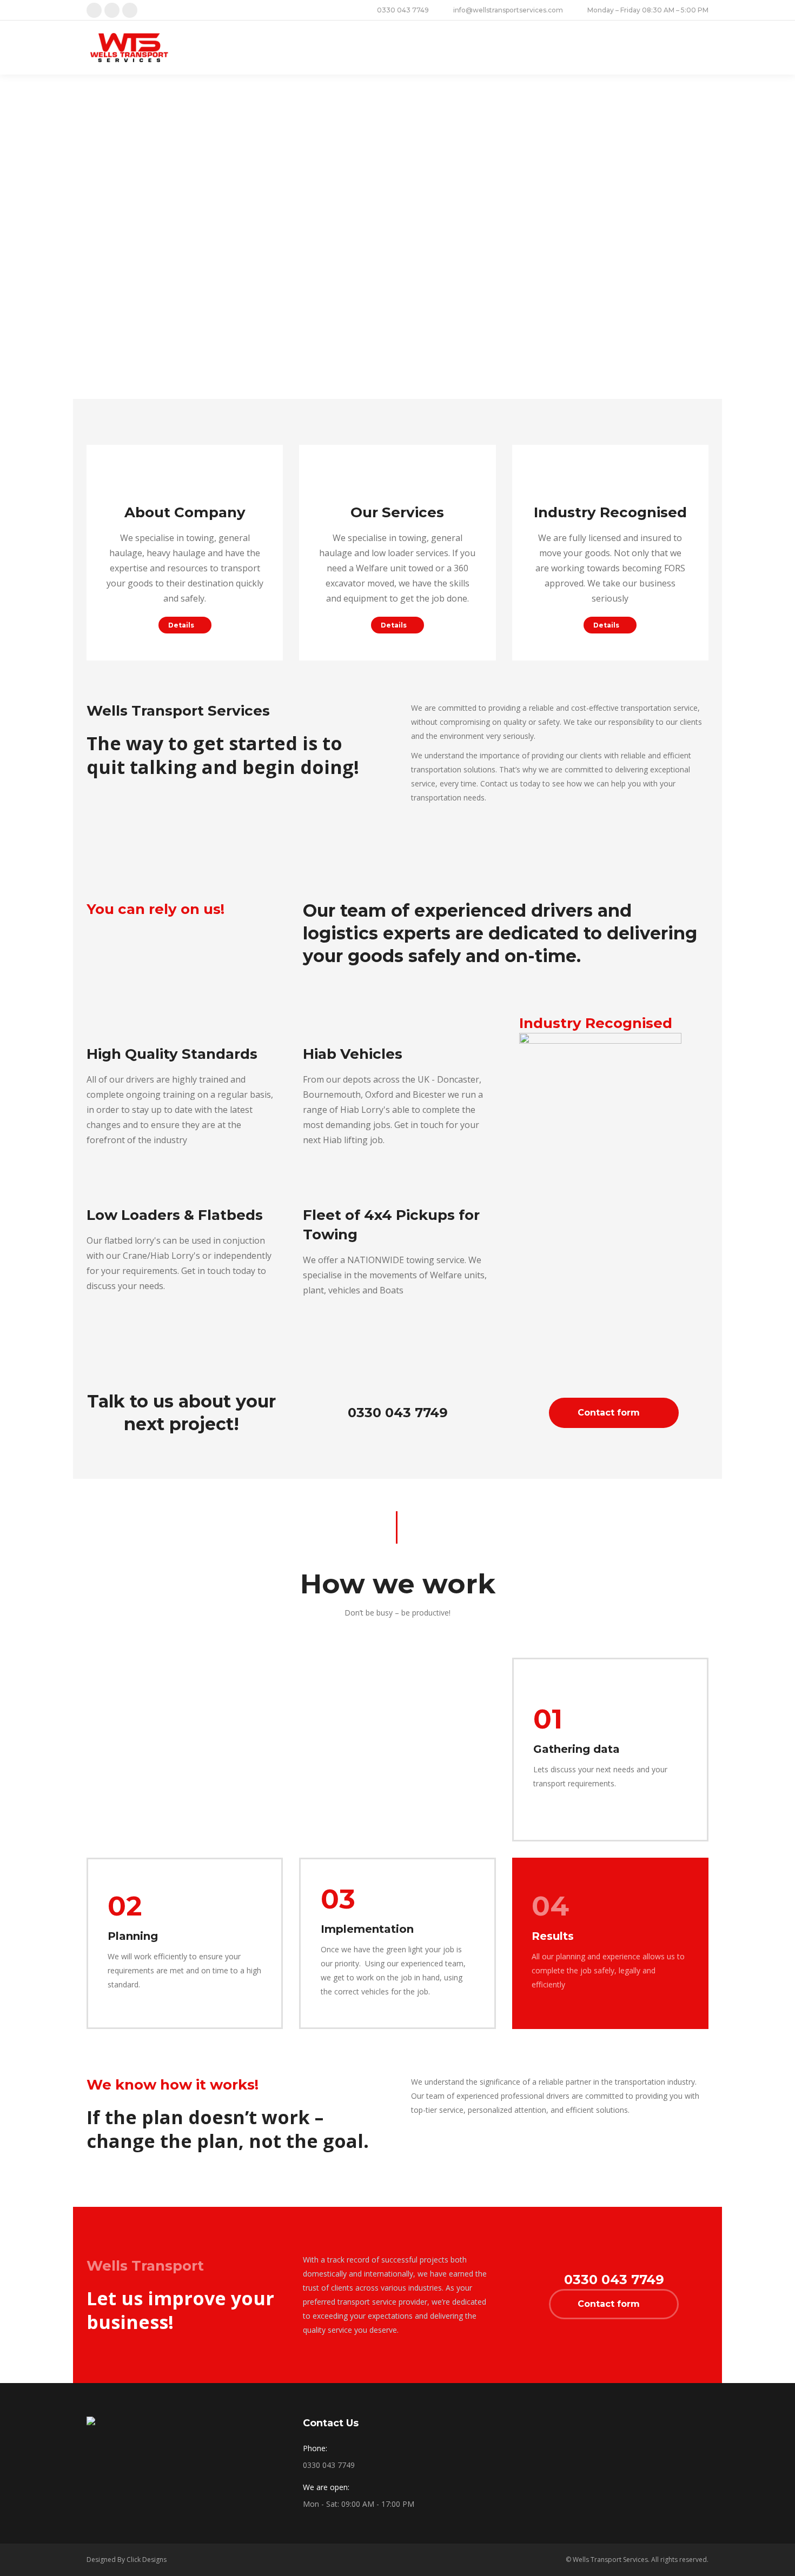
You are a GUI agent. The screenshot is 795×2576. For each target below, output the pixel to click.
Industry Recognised (610, 512)
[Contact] (185, 481)
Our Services (397, 512)
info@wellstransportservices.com (508, 10)
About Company (185, 512)
